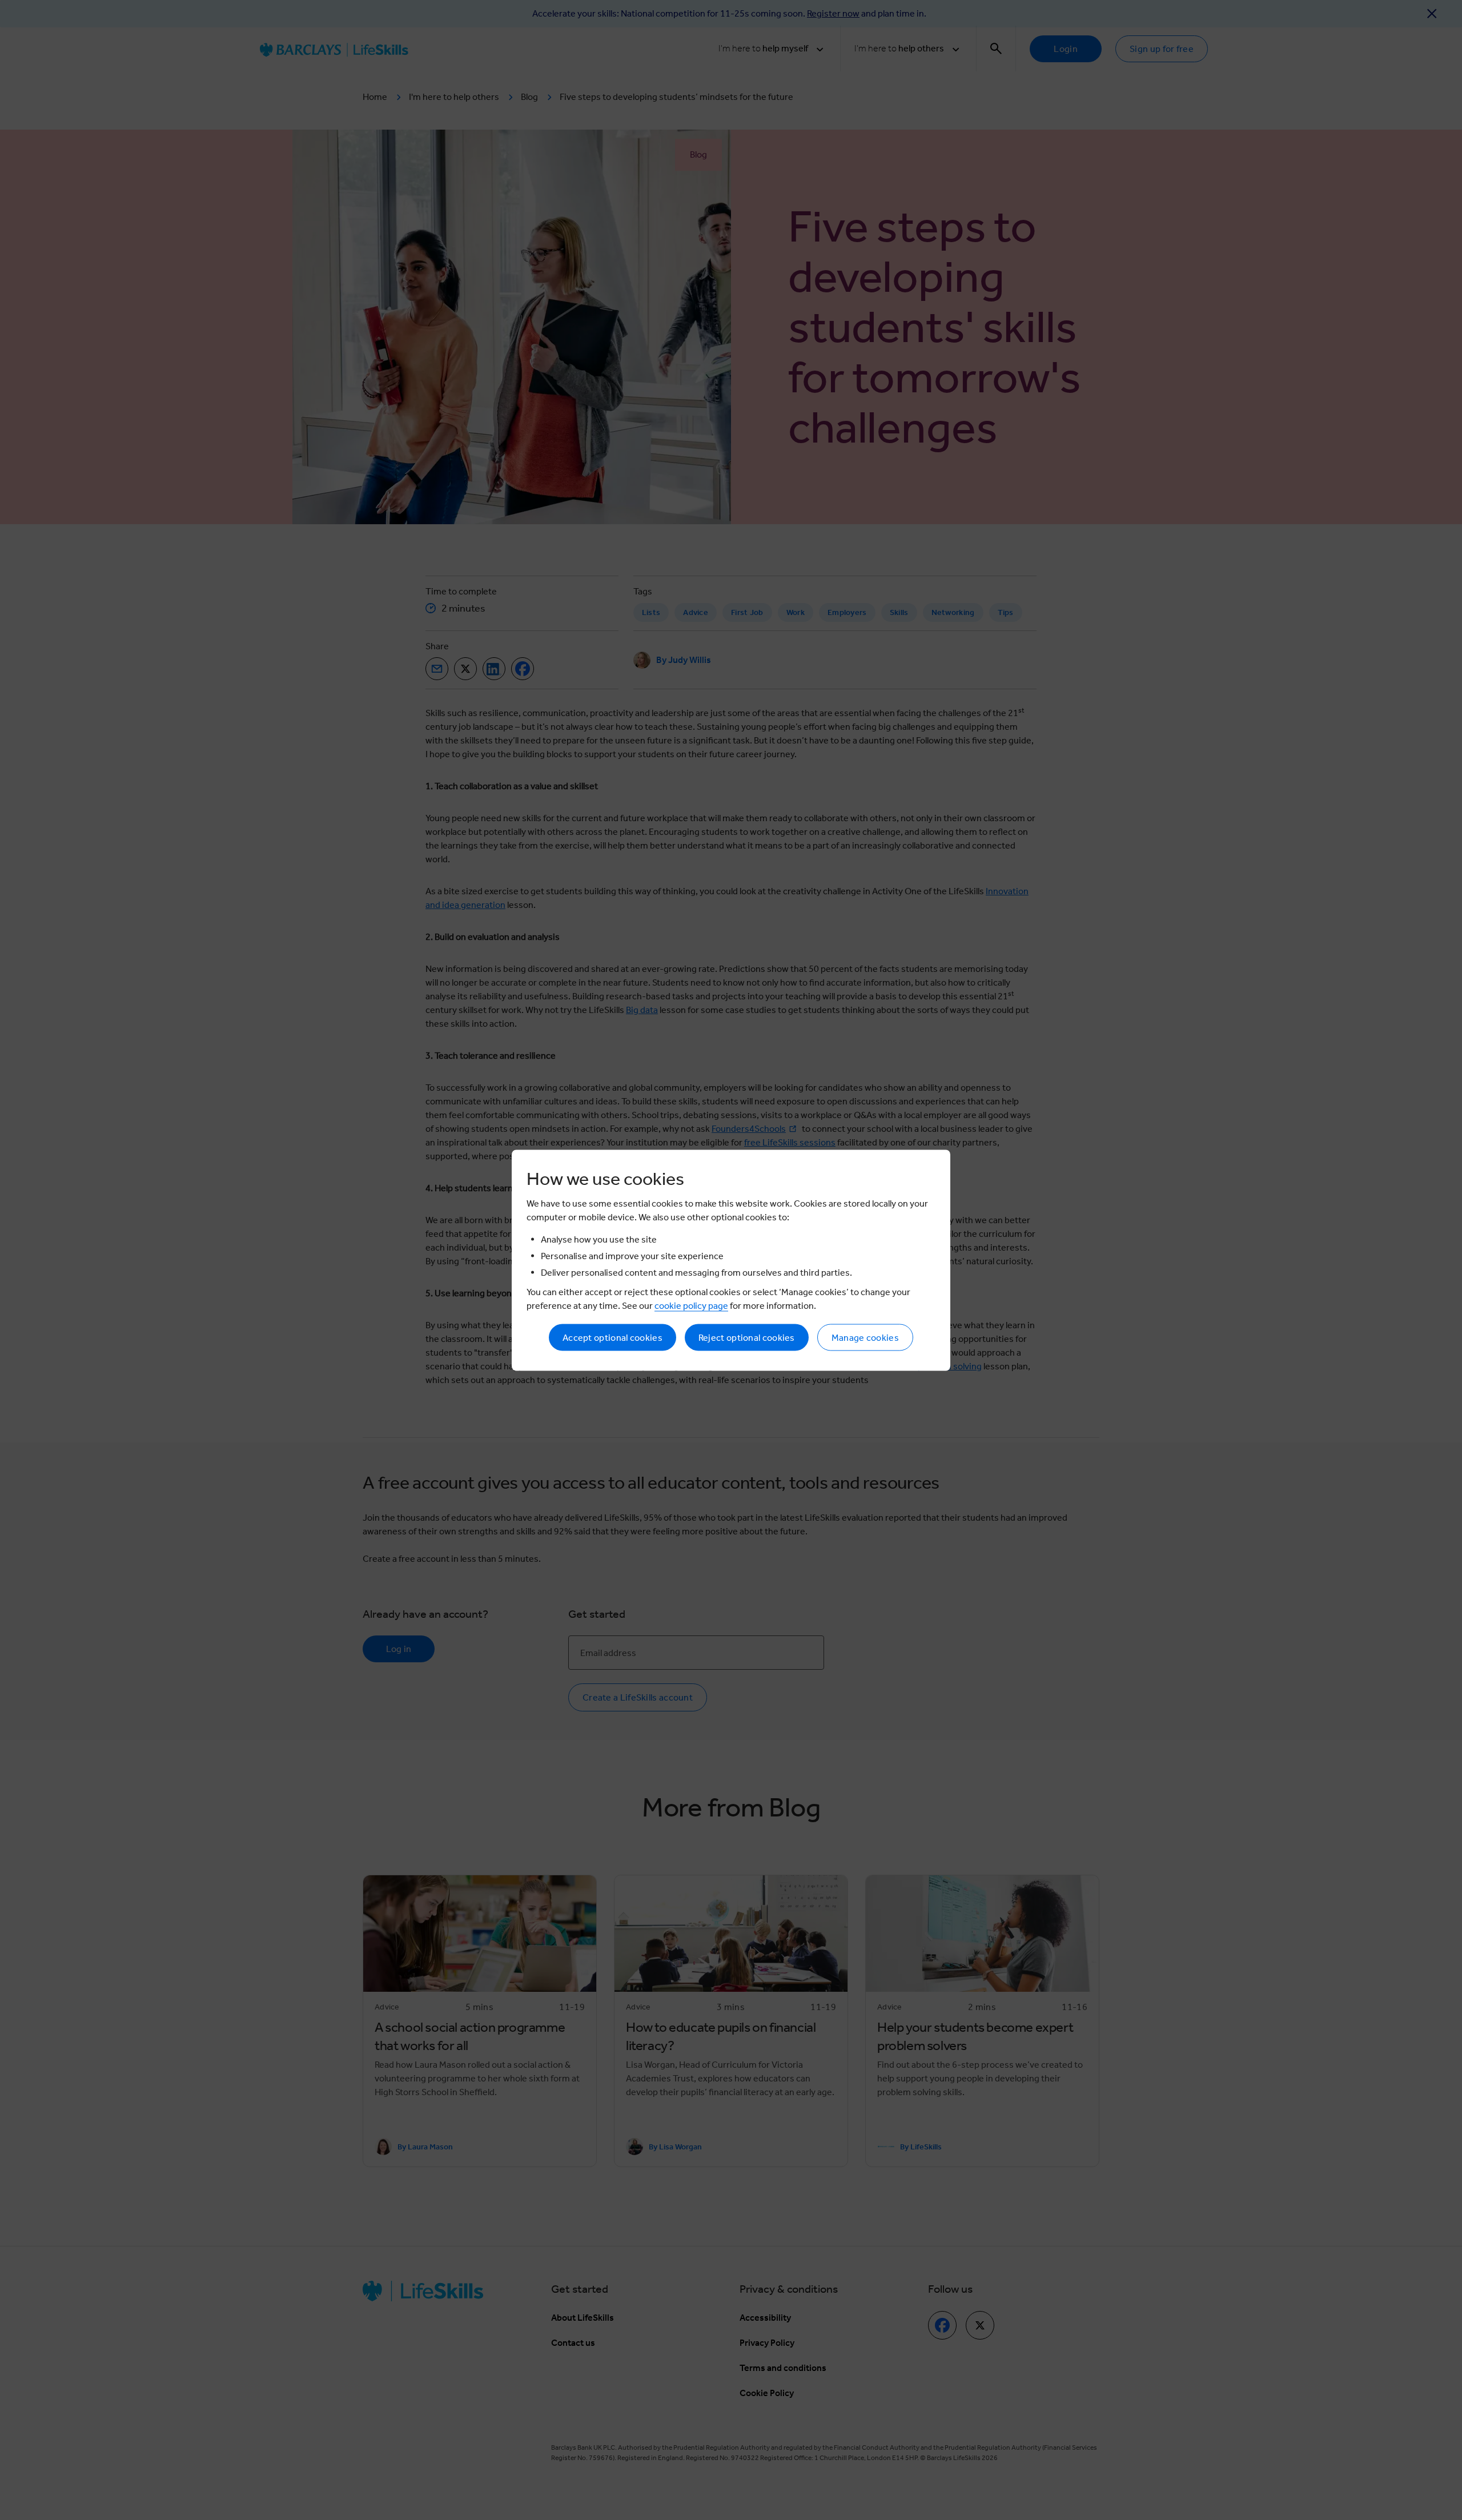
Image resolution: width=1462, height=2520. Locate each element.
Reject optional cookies (747, 1337)
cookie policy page (691, 1305)
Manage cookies (865, 1337)
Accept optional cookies (612, 1337)
